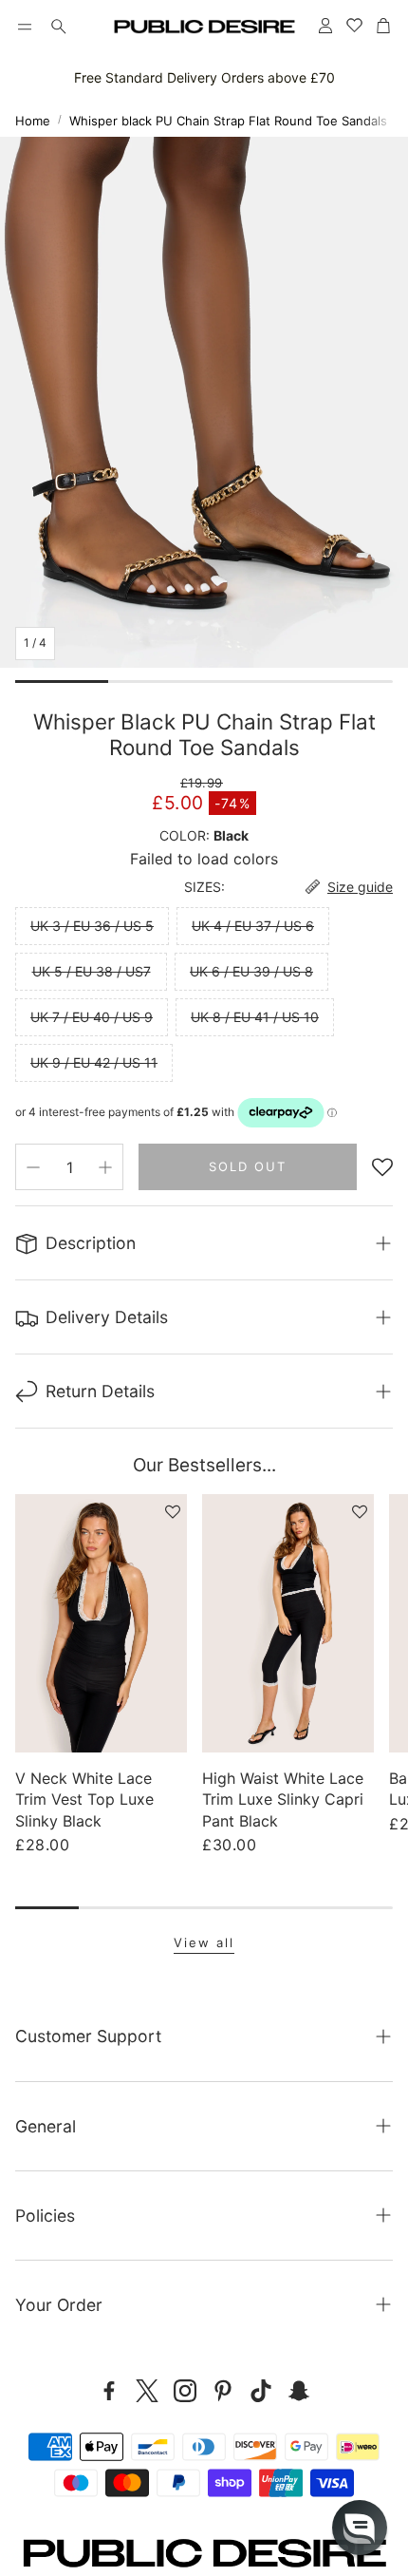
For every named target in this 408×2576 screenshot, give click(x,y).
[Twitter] (147, 2391)
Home (33, 121)
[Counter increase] (105, 1167)
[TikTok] (261, 2391)
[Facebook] (109, 2391)
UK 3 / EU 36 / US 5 (92, 926)
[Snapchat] (299, 2391)
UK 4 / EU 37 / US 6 (253, 926)
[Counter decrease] (33, 1167)
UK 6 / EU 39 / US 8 (251, 971)
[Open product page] (101, 1623)
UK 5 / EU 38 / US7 (92, 971)
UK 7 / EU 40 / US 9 (92, 1017)
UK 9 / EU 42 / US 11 (94, 1062)
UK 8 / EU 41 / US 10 (255, 1017)
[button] (25, 27)
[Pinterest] (223, 2391)
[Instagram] (185, 2391)
